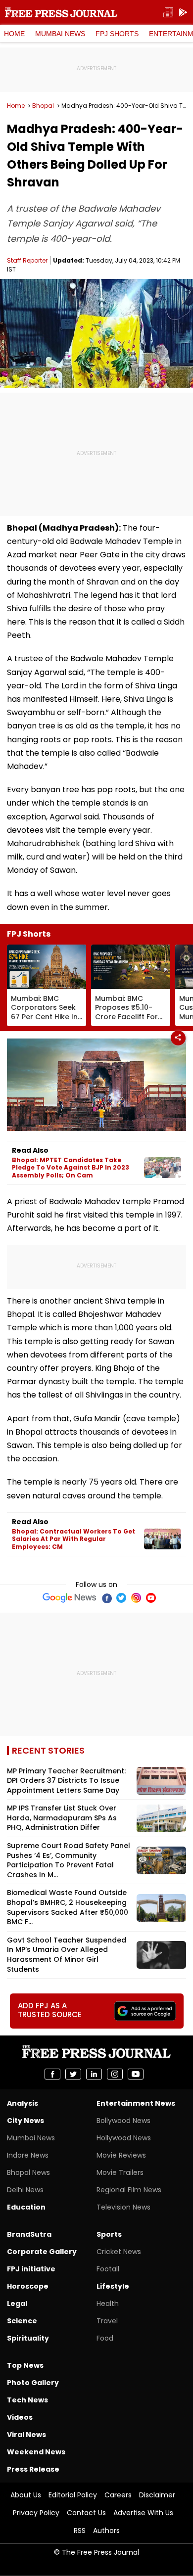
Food (105, 2338)
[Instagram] (136, 1598)
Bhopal (43, 106)
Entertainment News (136, 2103)
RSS (80, 2531)
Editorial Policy (73, 2495)
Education (26, 2207)
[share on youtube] (136, 2074)
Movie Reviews (121, 2155)
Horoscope (28, 2286)
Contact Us (86, 2513)
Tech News (27, 2400)
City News (25, 2121)
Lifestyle (113, 2286)
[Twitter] (121, 1598)
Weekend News (36, 2452)
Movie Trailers (120, 2172)
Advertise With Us (143, 2513)
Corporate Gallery (42, 2252)
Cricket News (119, 2252)
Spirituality (28, 2338)
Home (14, 34)
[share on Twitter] (73, 2074)
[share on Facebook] (52, 2074)
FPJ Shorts (117, 34)
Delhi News (25, 2190)
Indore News (28, 2155)
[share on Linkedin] (94, 2074)
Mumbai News (60, 34)
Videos (20, 2417)
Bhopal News (28, 2172)
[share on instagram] (115, 2074)
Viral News (26, 2435)
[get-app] (183, 13)
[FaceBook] (106, 1598)
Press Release (33, 2469)
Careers (118, 2495)
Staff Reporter (27, 260)
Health (108, 2304)
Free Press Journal (61, 12)
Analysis (23, 2103)
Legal (17, 2304)
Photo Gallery (33, 2383)
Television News (123, 2207)
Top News (25, 2365)
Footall (108, 2269)
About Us (26, 2495)
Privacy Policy (36, 2513)
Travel (107, 2321)
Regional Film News (129, 2190)
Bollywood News (123, 2121)
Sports (109, 2234)
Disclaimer (157, 2495)
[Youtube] (151, 1598)
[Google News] (70, 1598)
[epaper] (168, 13)
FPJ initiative (31, 2269)
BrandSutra (29, 2234)
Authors (106, 2531)
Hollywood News (124, 2138)
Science (22, 2321)
